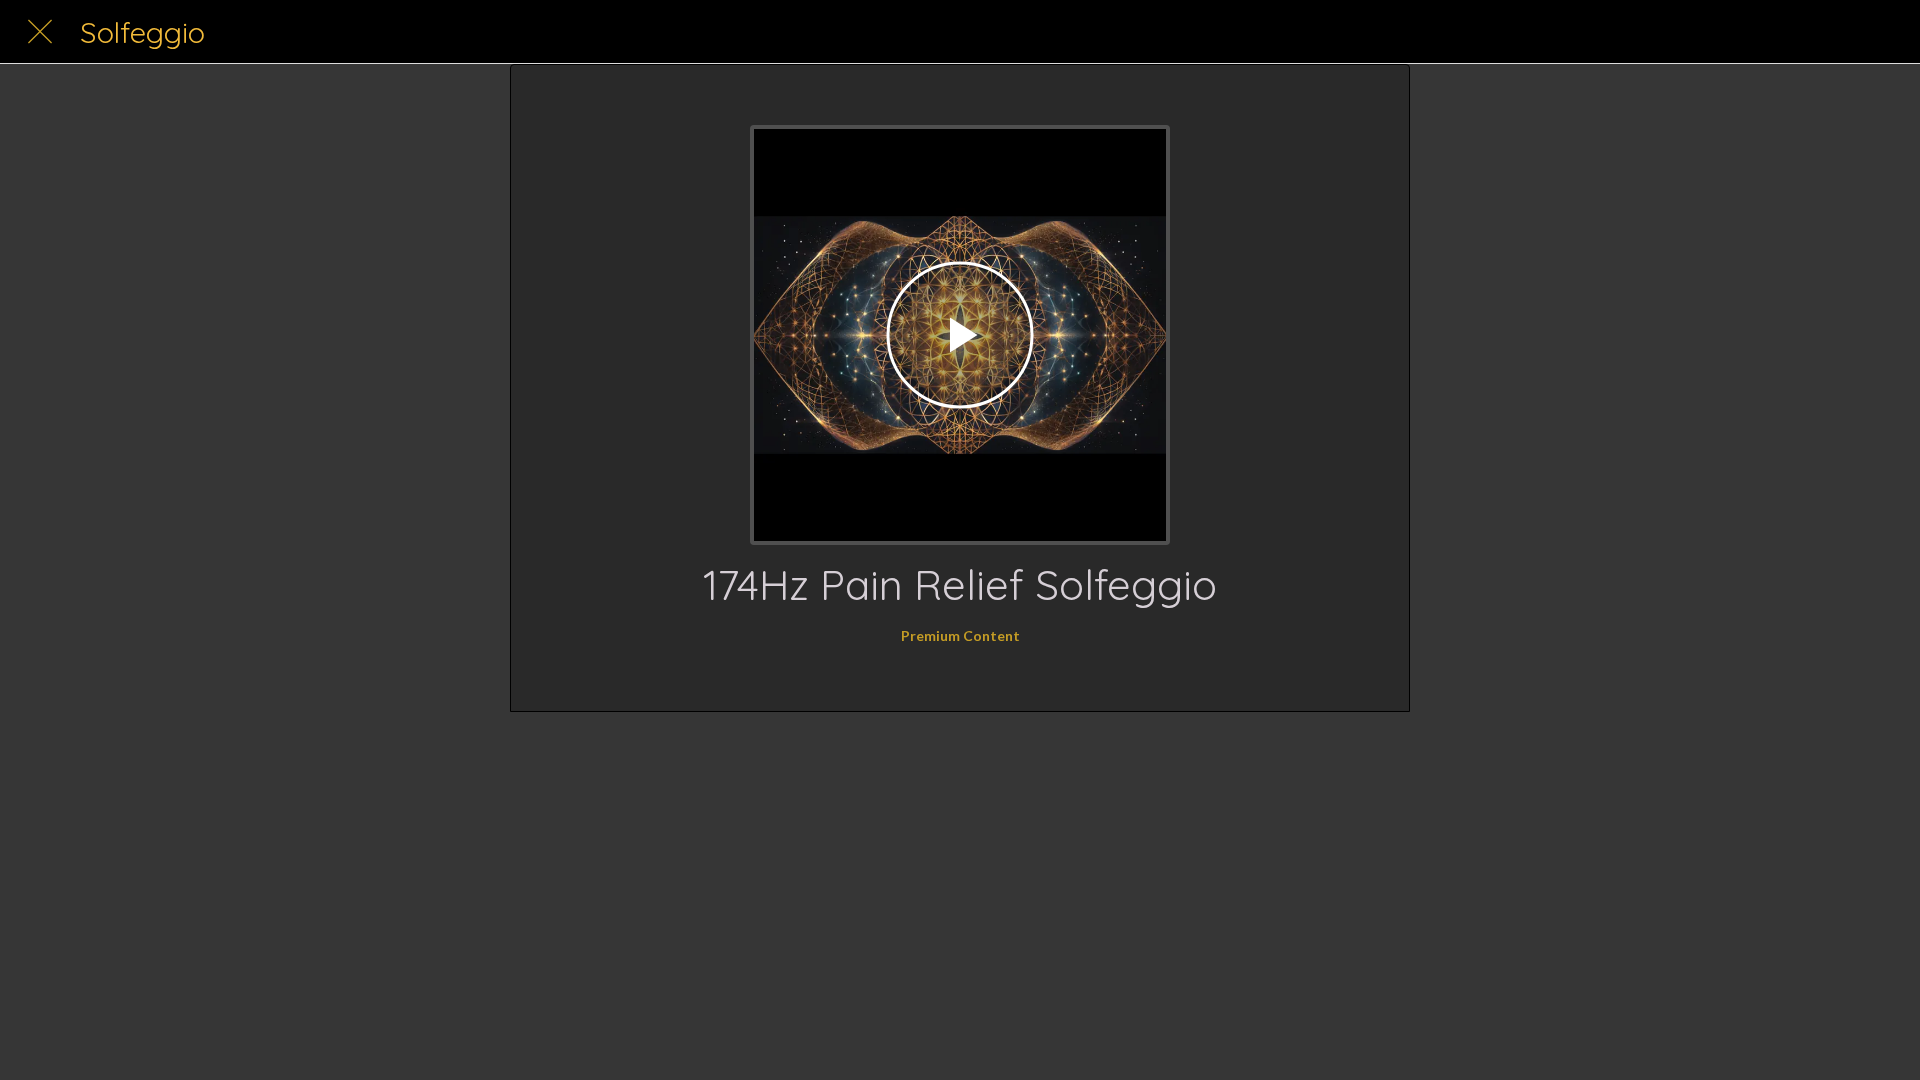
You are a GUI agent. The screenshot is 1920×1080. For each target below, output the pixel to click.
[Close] (40, 32)
